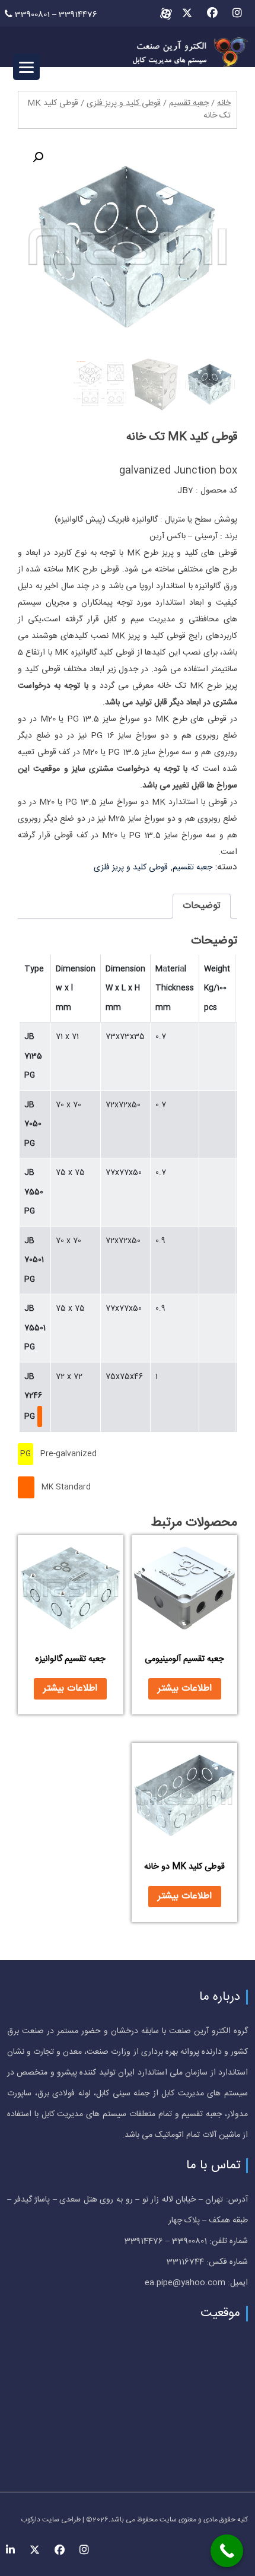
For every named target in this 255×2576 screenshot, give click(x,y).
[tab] (202, 906)
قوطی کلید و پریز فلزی (124, 103)
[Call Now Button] (227, 2551)
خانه (224, 103)
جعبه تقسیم (189, 103)
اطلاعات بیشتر (185, 1689)
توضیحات (202, 906)
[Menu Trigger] (26, 67)
